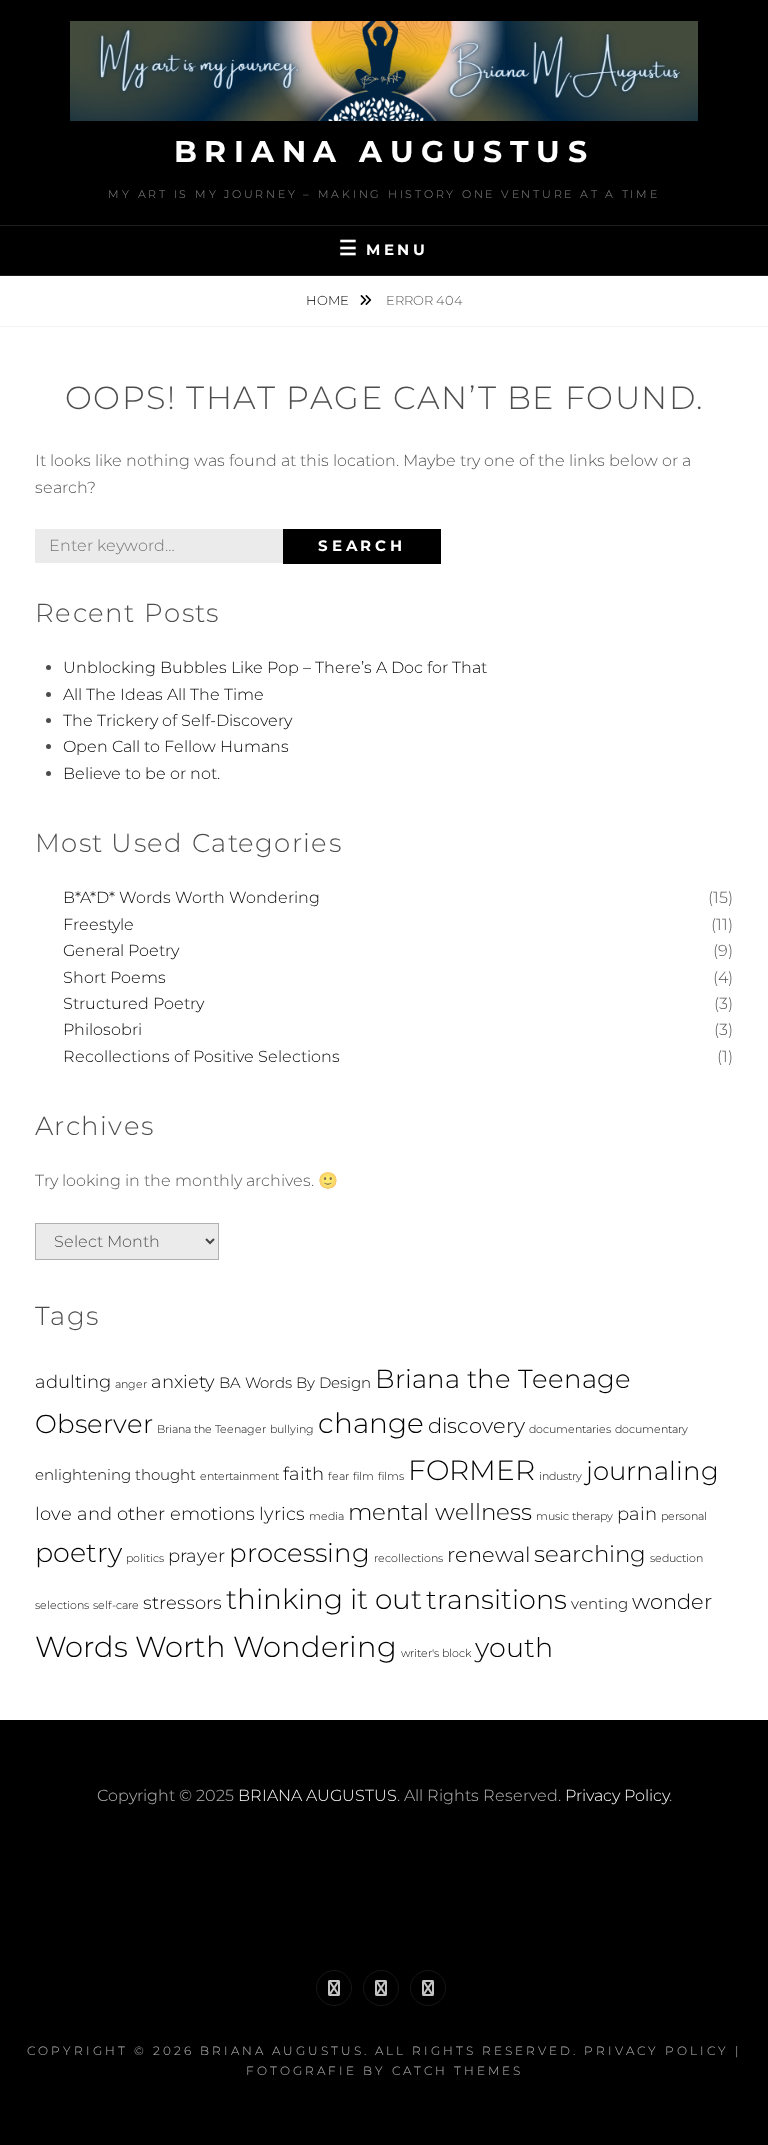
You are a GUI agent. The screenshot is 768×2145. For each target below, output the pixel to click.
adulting (73, 1381)
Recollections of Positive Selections (201, 1056)
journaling (652, 1470)
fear (338, 1476)
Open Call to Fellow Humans (176, 746)
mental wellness (440, 1512)
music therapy (574, 1516)
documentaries (570, 1429)
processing (299, 1552)
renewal (488, 1554)
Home (329, 300)
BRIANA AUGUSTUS (384, 151)
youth (514, 1647)
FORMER (471, 1470)
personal (684, 1516)
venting (599, 1603)
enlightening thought (115, 1474)
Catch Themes (457, 2070)
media (326, 1516)
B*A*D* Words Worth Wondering (191, 897)
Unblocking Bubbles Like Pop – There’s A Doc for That (275, 667)
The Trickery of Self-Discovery (177, 720)
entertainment (239, 1476)
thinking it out (324, 1599)
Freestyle (98, 924)
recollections (408, 1558)
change (371, 1423)
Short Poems (114, 977)
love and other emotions (145, 1513)
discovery (476, 1425)
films (391, 1476)
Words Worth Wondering (216, 1646)
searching (590, 1554)
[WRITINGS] (381, 1988)
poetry (78, 1552)
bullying (292, 1429)
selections (62, 1605)
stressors (182, 1602)
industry (560, 1476)
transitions (496, 1599)
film (363, 1476)
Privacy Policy (617, 1795)
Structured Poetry (133, 1003)
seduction (676, 1558)
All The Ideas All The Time (163, 694)
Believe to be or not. (141, 773)
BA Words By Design (295, 1382)
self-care (116, 1605)
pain (637, 1513)
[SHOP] (428, 1988)
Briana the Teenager (211, 1429)
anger (131, 1384)
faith (303, 1473)
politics (145, 1558)
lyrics (282, 1513)
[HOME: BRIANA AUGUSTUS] (334, 1988)
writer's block (436, 1653)
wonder (672, 1601)
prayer (196, 1555)
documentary (651, 1429)
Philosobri (102, 1029)
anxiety (183, 1381)
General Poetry (121, 950)
